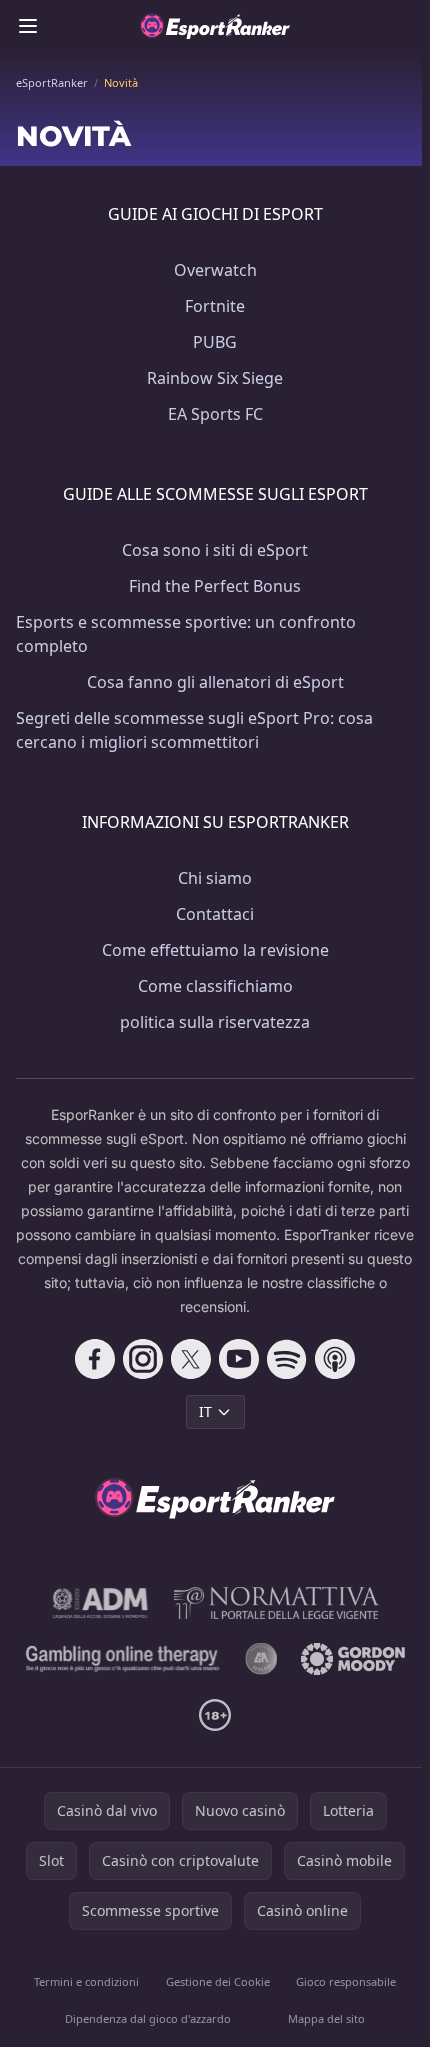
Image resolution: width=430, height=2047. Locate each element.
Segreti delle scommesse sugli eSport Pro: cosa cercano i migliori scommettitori (194, 730)
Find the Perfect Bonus (215, 586)
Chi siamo (215, 878)
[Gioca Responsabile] (123, 1659)
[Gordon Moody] (353, 1659)
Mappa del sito (326, 2018)
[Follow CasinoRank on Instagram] (143, 1359)
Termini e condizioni (86, 1981)
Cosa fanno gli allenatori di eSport (215, 682)
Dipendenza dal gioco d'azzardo (148, 2018)
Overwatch (215, 270)
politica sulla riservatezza (215, 1022)
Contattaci (215, 914)
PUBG (215, 342)
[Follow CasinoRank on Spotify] (287, 1359)
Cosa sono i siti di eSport (215, 550)
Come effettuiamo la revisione (215, 950)
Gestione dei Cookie (218, 1981)
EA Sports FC (215, 414)
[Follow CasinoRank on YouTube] (239, 1359)
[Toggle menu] (28, 26)
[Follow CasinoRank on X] (191, 1359)
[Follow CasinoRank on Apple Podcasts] (335, 1359)
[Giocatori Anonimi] (261, 1659)
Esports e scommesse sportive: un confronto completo (186, 634)
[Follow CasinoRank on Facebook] (95, 1359)
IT (205, 1411)
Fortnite (215, 306)
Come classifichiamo (215, 986)
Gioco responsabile (346, 1981)
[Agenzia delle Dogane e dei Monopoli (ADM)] (100, 1603)
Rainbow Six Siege (215, 378)
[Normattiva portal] (276, 1603)
